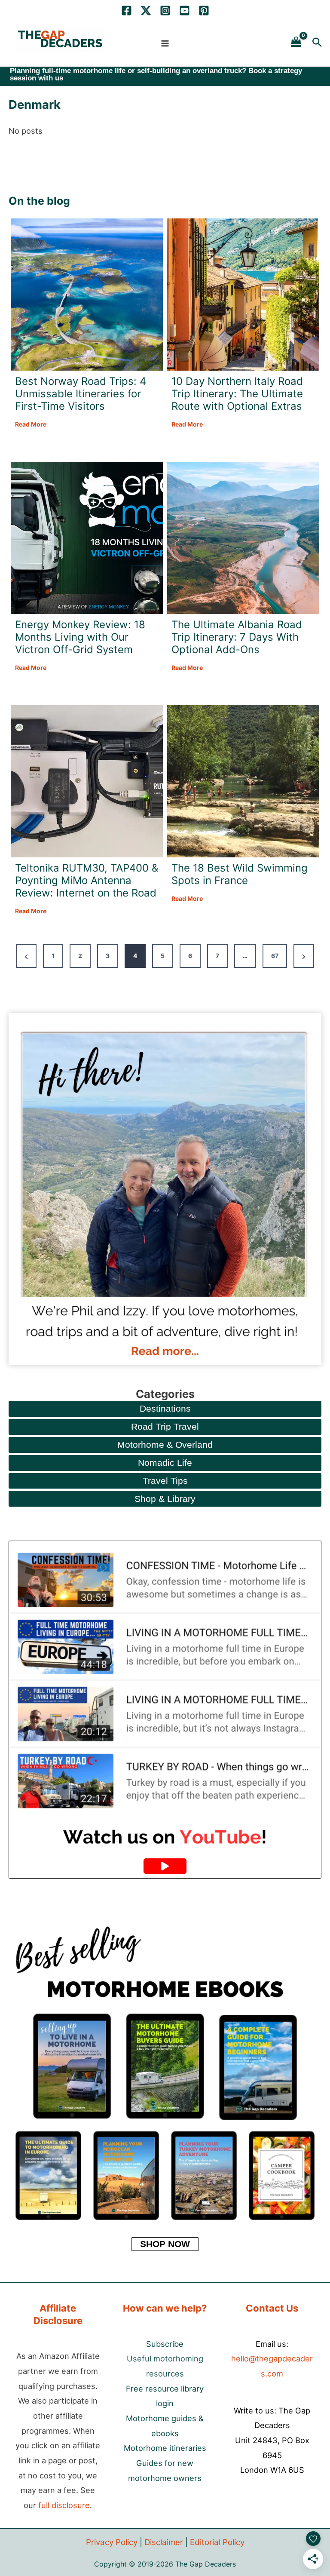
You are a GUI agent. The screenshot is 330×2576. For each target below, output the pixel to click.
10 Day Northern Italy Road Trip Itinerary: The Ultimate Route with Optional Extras (237, 394)
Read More (31, 425)
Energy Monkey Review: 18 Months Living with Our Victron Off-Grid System (80, 637)
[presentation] (87, 295)
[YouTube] (185, 11)
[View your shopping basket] (296, 42)
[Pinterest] (204, 11)
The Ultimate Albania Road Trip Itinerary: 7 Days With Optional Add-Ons (237, 637)
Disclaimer (164, 2542)
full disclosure (64, 2505)
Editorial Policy (217, 2542)
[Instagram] (165, 11)
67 (275, 956)
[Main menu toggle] (165, 43)
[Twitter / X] (146, 11)
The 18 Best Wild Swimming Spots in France (240, 874)
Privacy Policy (112, 2542)
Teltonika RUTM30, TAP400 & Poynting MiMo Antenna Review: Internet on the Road (87, 881)
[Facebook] (127, 11)
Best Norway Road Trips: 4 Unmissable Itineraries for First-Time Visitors (81, 394)
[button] (317, 42)
